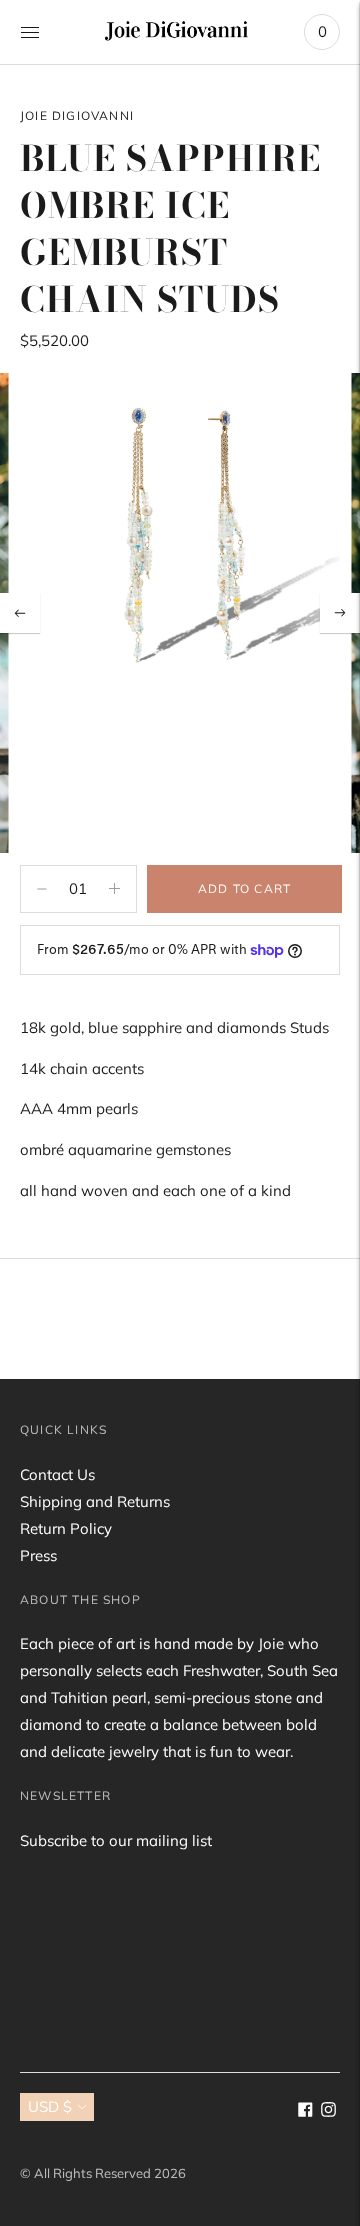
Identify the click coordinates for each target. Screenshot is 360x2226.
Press (38, 1555)
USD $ (50, 2106)
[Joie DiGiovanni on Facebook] (305, 2111)
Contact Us (57, 1474)
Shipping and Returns (95, 1501)
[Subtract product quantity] (114, 889)
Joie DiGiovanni (77, 115)
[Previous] (20, 613)
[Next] (340, 613)
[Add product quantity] (42, 889)
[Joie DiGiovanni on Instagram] (328, 2111)
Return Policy (66, 1528)
